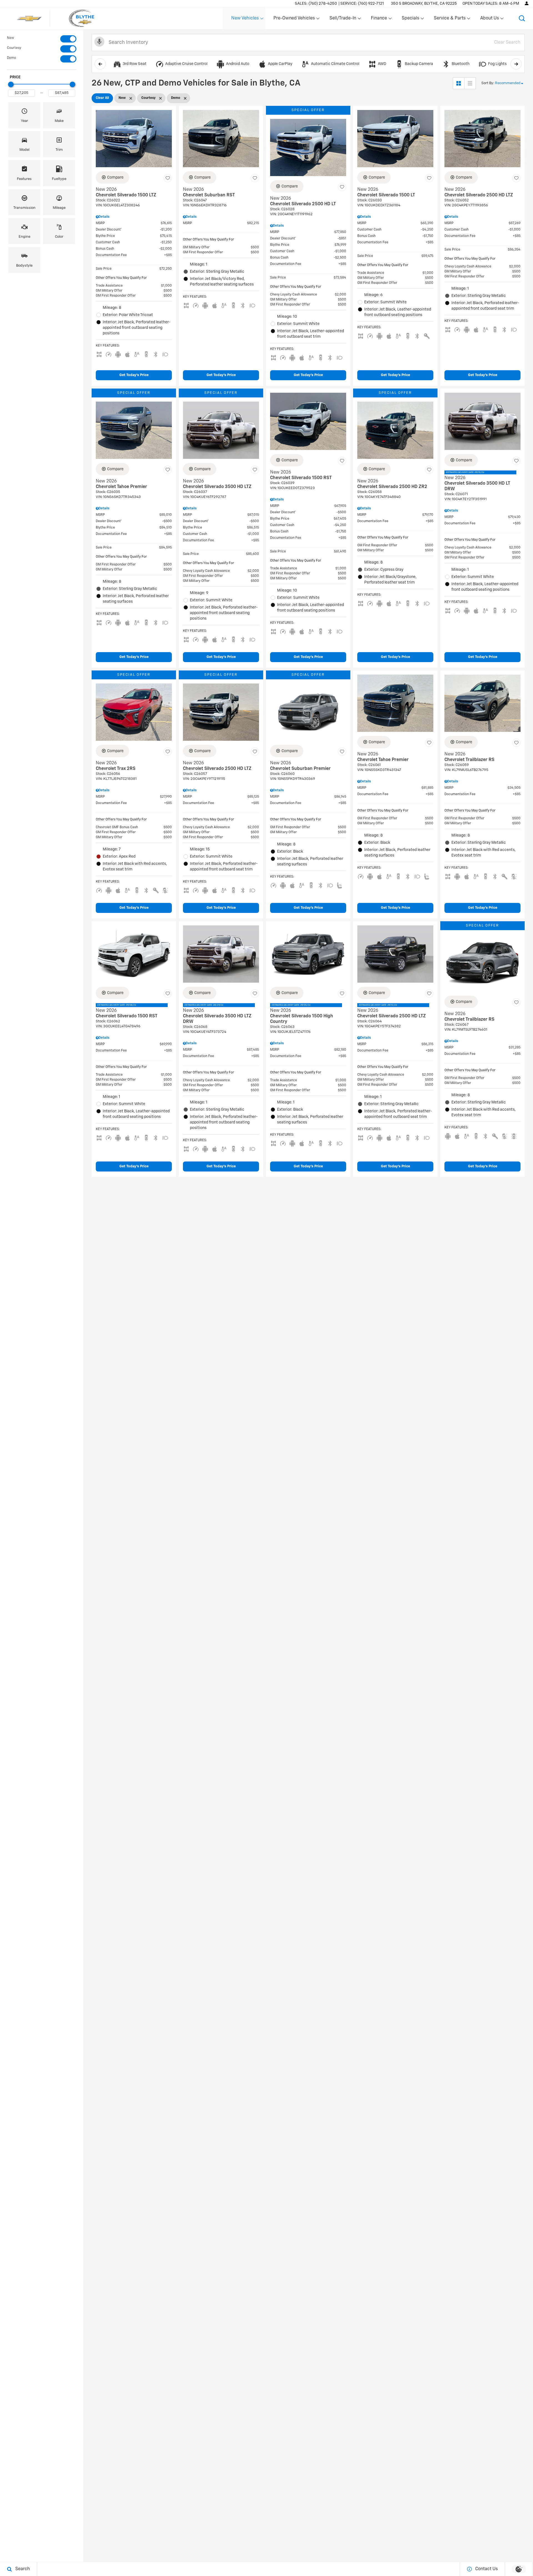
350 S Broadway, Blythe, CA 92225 (424, 4)
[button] (522, 18)
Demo (12, 58)
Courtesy (14, 48)
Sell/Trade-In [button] (343, 19)
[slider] (11, 84)
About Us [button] (489, 19)
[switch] (42, 39)
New (10, 38)
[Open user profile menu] (527, 3)
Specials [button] (410, 19)
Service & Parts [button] (450, 19)
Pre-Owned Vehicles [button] (294, 19)
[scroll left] (100, 64)
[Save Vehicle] (168, 178)
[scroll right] (516, 64)
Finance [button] (379, 19)
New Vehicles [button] (245, 19)
